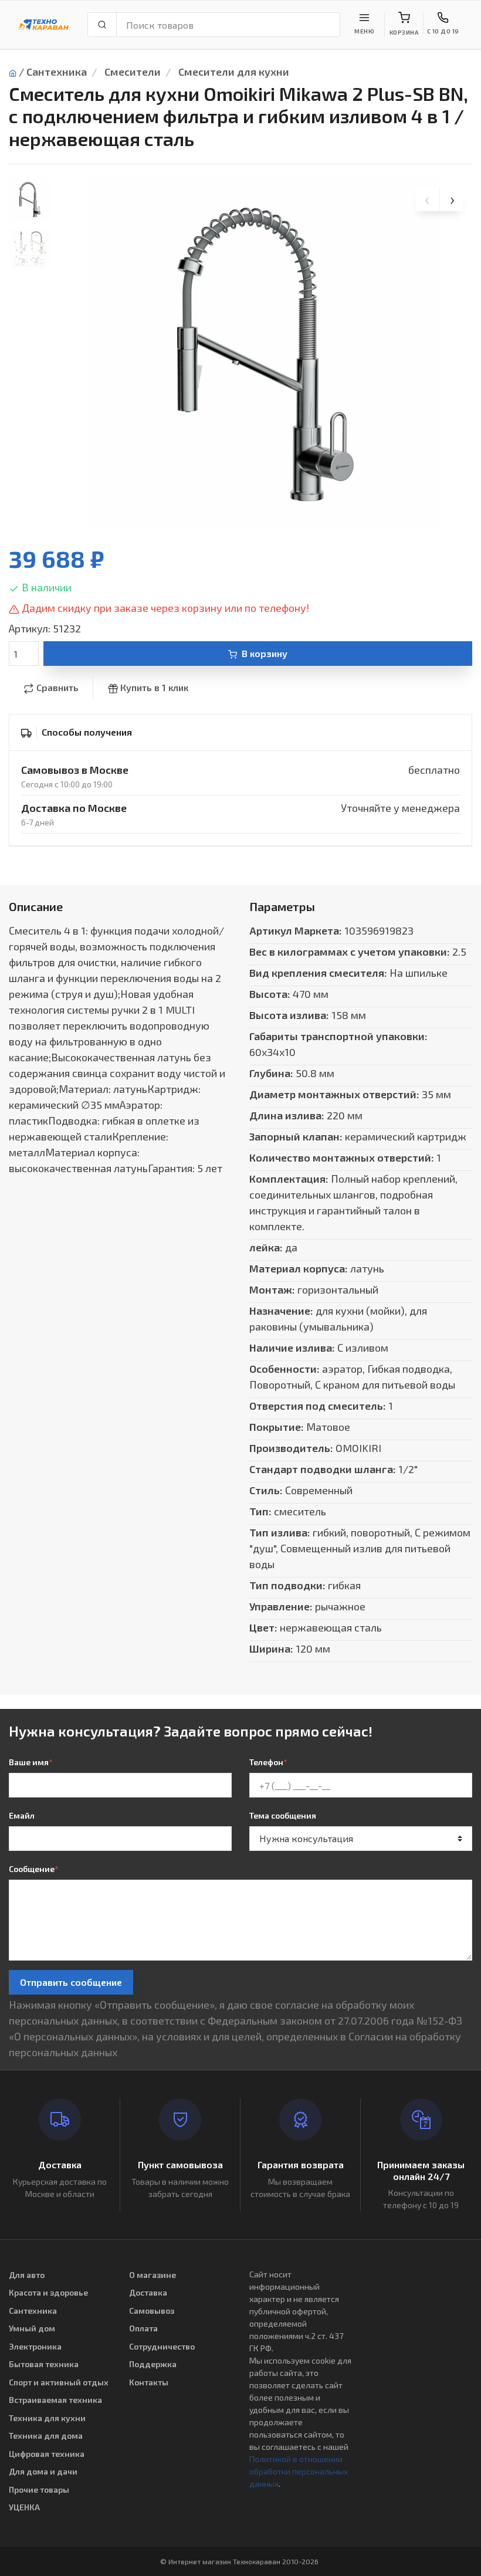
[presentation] (428, 199)
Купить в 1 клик (154, 687)
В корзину (265, 653)
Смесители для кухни (234, 72)
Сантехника (57, 72)
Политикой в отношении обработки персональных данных (299, 2471)
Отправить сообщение (71, 1982)
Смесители (133, 72)
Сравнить (57, 687)
